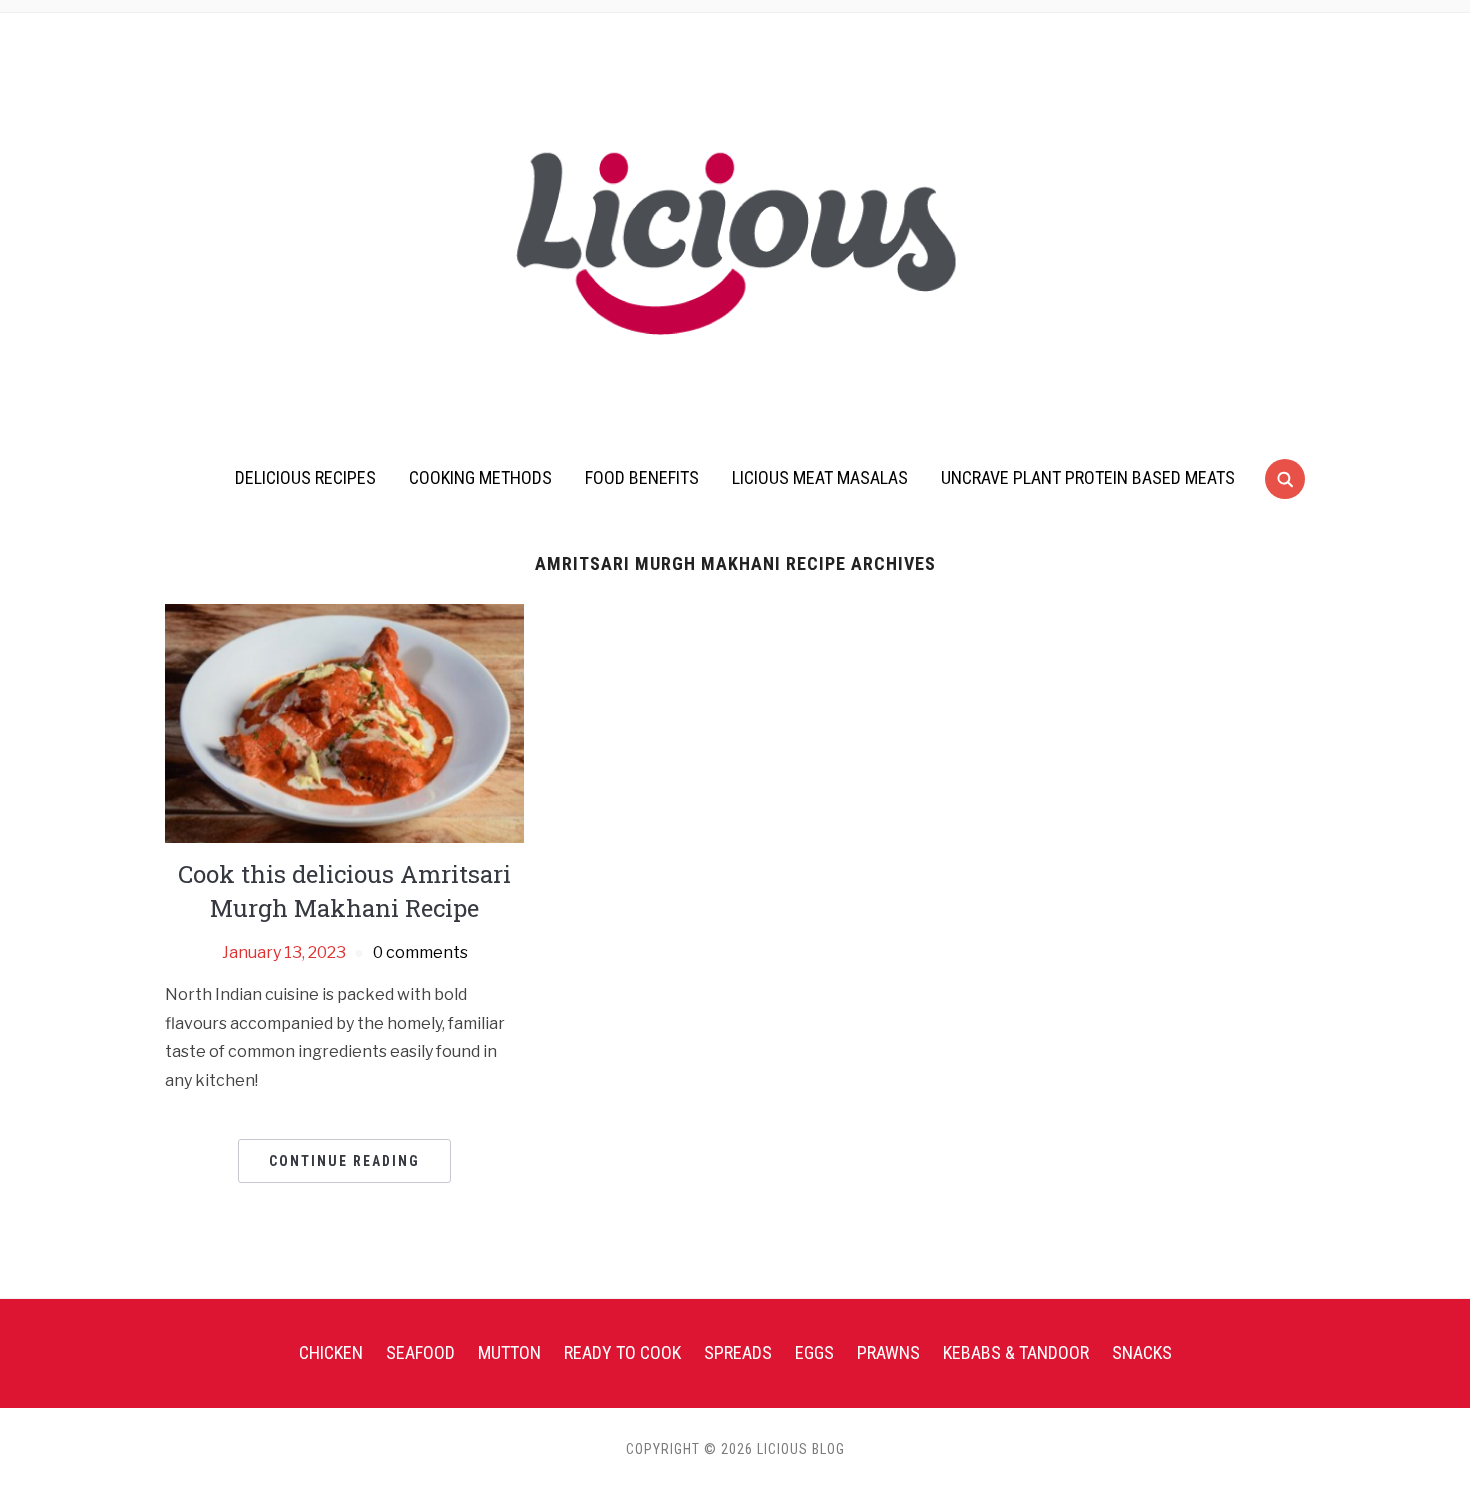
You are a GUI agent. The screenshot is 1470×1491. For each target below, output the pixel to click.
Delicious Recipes (305, 477)
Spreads (738, 1352)
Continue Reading (344, 1161)
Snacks (1142, 1352)
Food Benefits (642, 477)
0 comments (420, 952)
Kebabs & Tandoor (1016, 1352)
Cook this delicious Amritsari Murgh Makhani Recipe (344, 891)
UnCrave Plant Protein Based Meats (1088, 477)
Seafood (420, 1352)
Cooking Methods (480, 477)
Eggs (814, 1352)
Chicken (331, 1352)
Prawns (888, 1352)
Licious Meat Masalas (820, 477)
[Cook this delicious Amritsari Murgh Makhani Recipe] (344, 722)
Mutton (509, 1352)
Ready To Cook (622, 1352)
